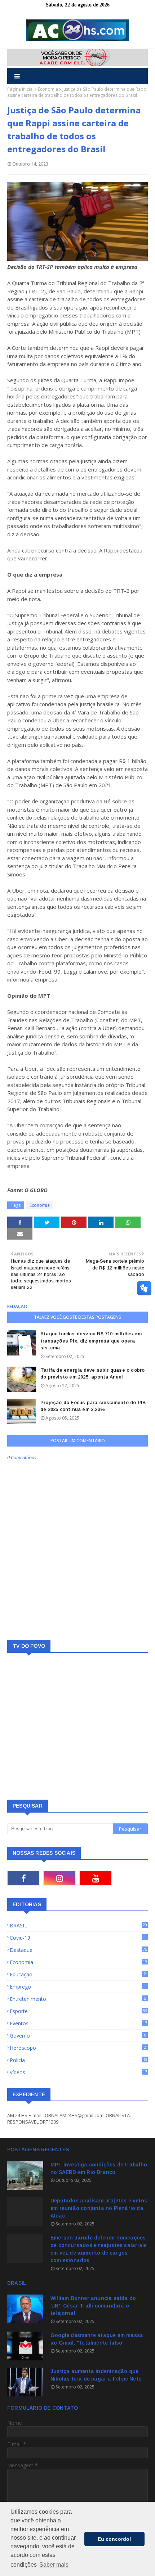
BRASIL (78, 1925)
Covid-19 (78, 1938)
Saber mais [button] (54, 2565)
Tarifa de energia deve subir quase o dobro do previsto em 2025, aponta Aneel (92, 1374)
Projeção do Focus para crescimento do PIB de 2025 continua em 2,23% (93, 1406)
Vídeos (78, 2072)
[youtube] (96, 1878)
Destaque (78, 1950)
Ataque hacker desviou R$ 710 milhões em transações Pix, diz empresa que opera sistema (91, 1341)
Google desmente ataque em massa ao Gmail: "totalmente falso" (97, 2339)
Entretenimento (78, 1999)
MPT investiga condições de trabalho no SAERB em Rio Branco (99, 2168)
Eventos (78, 2023)
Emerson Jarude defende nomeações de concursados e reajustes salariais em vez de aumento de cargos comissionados (99, 2249)
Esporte (78, 2011)
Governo (78, 2036)
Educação (78, 1974)
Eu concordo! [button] (114, 2539)
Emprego (78, 1987)
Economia (48, 89)
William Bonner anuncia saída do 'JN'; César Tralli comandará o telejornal (93, 2306)
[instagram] (59, 1878)
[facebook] (23, 1878)
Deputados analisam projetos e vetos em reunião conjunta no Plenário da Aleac (99, 2208)
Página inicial (20, 89)
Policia (78, 2060)
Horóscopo (78, 2048)
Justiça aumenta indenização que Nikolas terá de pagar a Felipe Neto (96, 2375)
